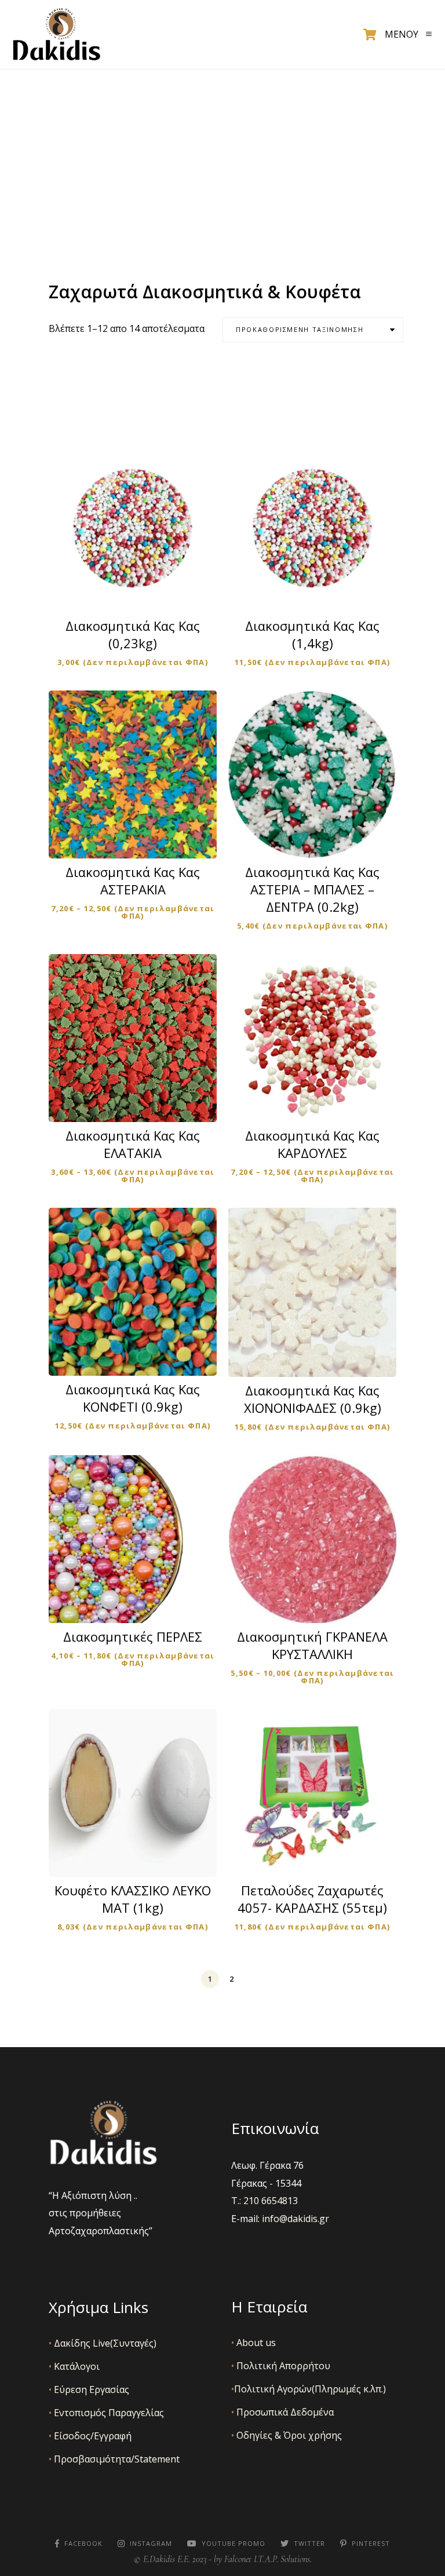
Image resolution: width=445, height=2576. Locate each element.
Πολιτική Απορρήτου (281, 2366)
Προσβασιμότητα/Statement (114, 2459)
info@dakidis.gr (296, 2219)
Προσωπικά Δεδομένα (282, 2412)
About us (253, 2343)
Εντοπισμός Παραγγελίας (106, 2413)
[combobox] (313, 330)
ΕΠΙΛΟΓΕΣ (140, 593)
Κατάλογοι (74, 2366)
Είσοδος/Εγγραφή (90, 2436)
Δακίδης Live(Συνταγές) (103, 2343)
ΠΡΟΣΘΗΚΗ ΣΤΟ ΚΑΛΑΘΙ (320, 840)
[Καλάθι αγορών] (370, 35)
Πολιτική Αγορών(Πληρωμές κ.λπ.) (309, 2389)
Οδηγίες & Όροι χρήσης (287, 2435)
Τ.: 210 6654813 (265, 2201)
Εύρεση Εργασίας (89, 2389)
